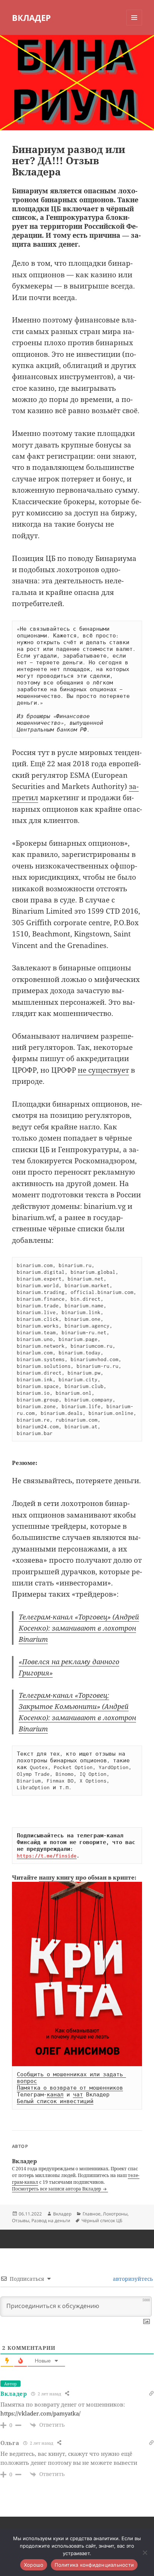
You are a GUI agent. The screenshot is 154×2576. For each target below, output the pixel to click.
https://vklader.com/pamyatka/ (40, 2413)
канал (55, 2095)
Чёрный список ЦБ (102, 2221)
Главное (92, 2214)
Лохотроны (115, 2214)
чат (78, 2095)
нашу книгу (56, 1877)
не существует (103, 1070)
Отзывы (21, 2221)
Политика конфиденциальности (94, 2565)
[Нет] (145, 2552)
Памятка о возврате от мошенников (70, 2088)
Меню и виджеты (134, 25)
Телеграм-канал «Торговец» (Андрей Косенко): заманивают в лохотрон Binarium (79, 1628)
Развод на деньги (51, 2221)
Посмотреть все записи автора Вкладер (57, 2189)
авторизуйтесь (132, 2279)
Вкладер (62, 2214)
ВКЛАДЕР (31, 18)
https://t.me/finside (47, 1856)
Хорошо (34, 2565)
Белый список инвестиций (55, 2101)
